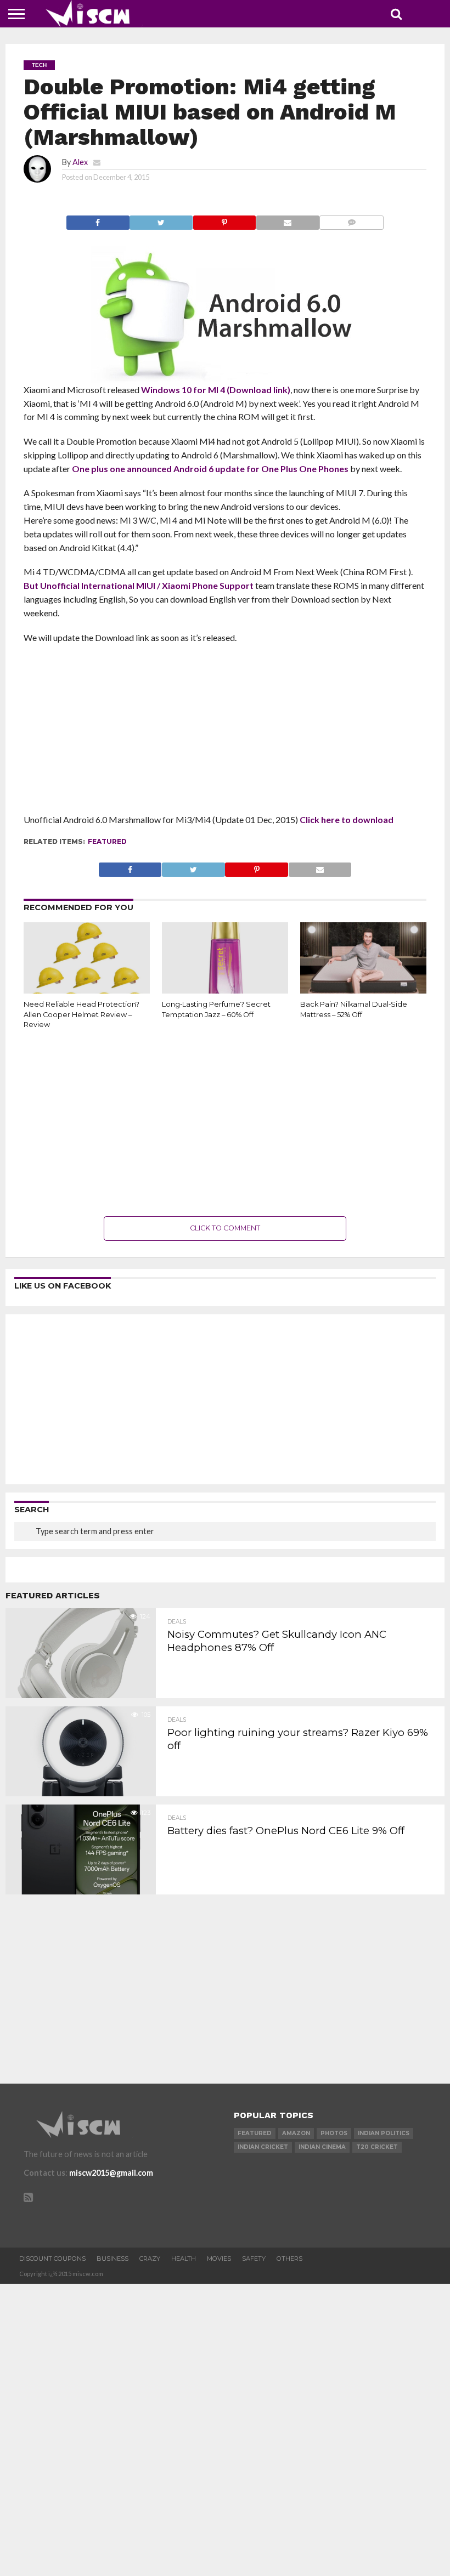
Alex (80, 162)
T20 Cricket (377, 2147)
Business (113, 2259)
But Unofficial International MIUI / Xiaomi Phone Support (139, 585)
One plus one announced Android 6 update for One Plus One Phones (210, 469)
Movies (219, 2259)
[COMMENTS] (351, 220)
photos (334, 2133)
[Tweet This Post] (161, 220)
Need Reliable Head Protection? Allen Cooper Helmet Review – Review (81, 1014)
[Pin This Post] (224, 220)
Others (289, 2259)
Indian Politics (384, 2133)
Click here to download (347, 819)
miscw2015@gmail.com (111, 2173)
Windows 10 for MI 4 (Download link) (216, 390)
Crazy (150, 2259)
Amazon (296, 2133)
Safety (254, 2259)
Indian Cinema (322, 2147)
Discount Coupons (52, 2259)
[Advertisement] (225, 732)
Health (184, 2259)
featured (107, 841)
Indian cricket (263, 2147)
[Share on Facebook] (98, 220)
